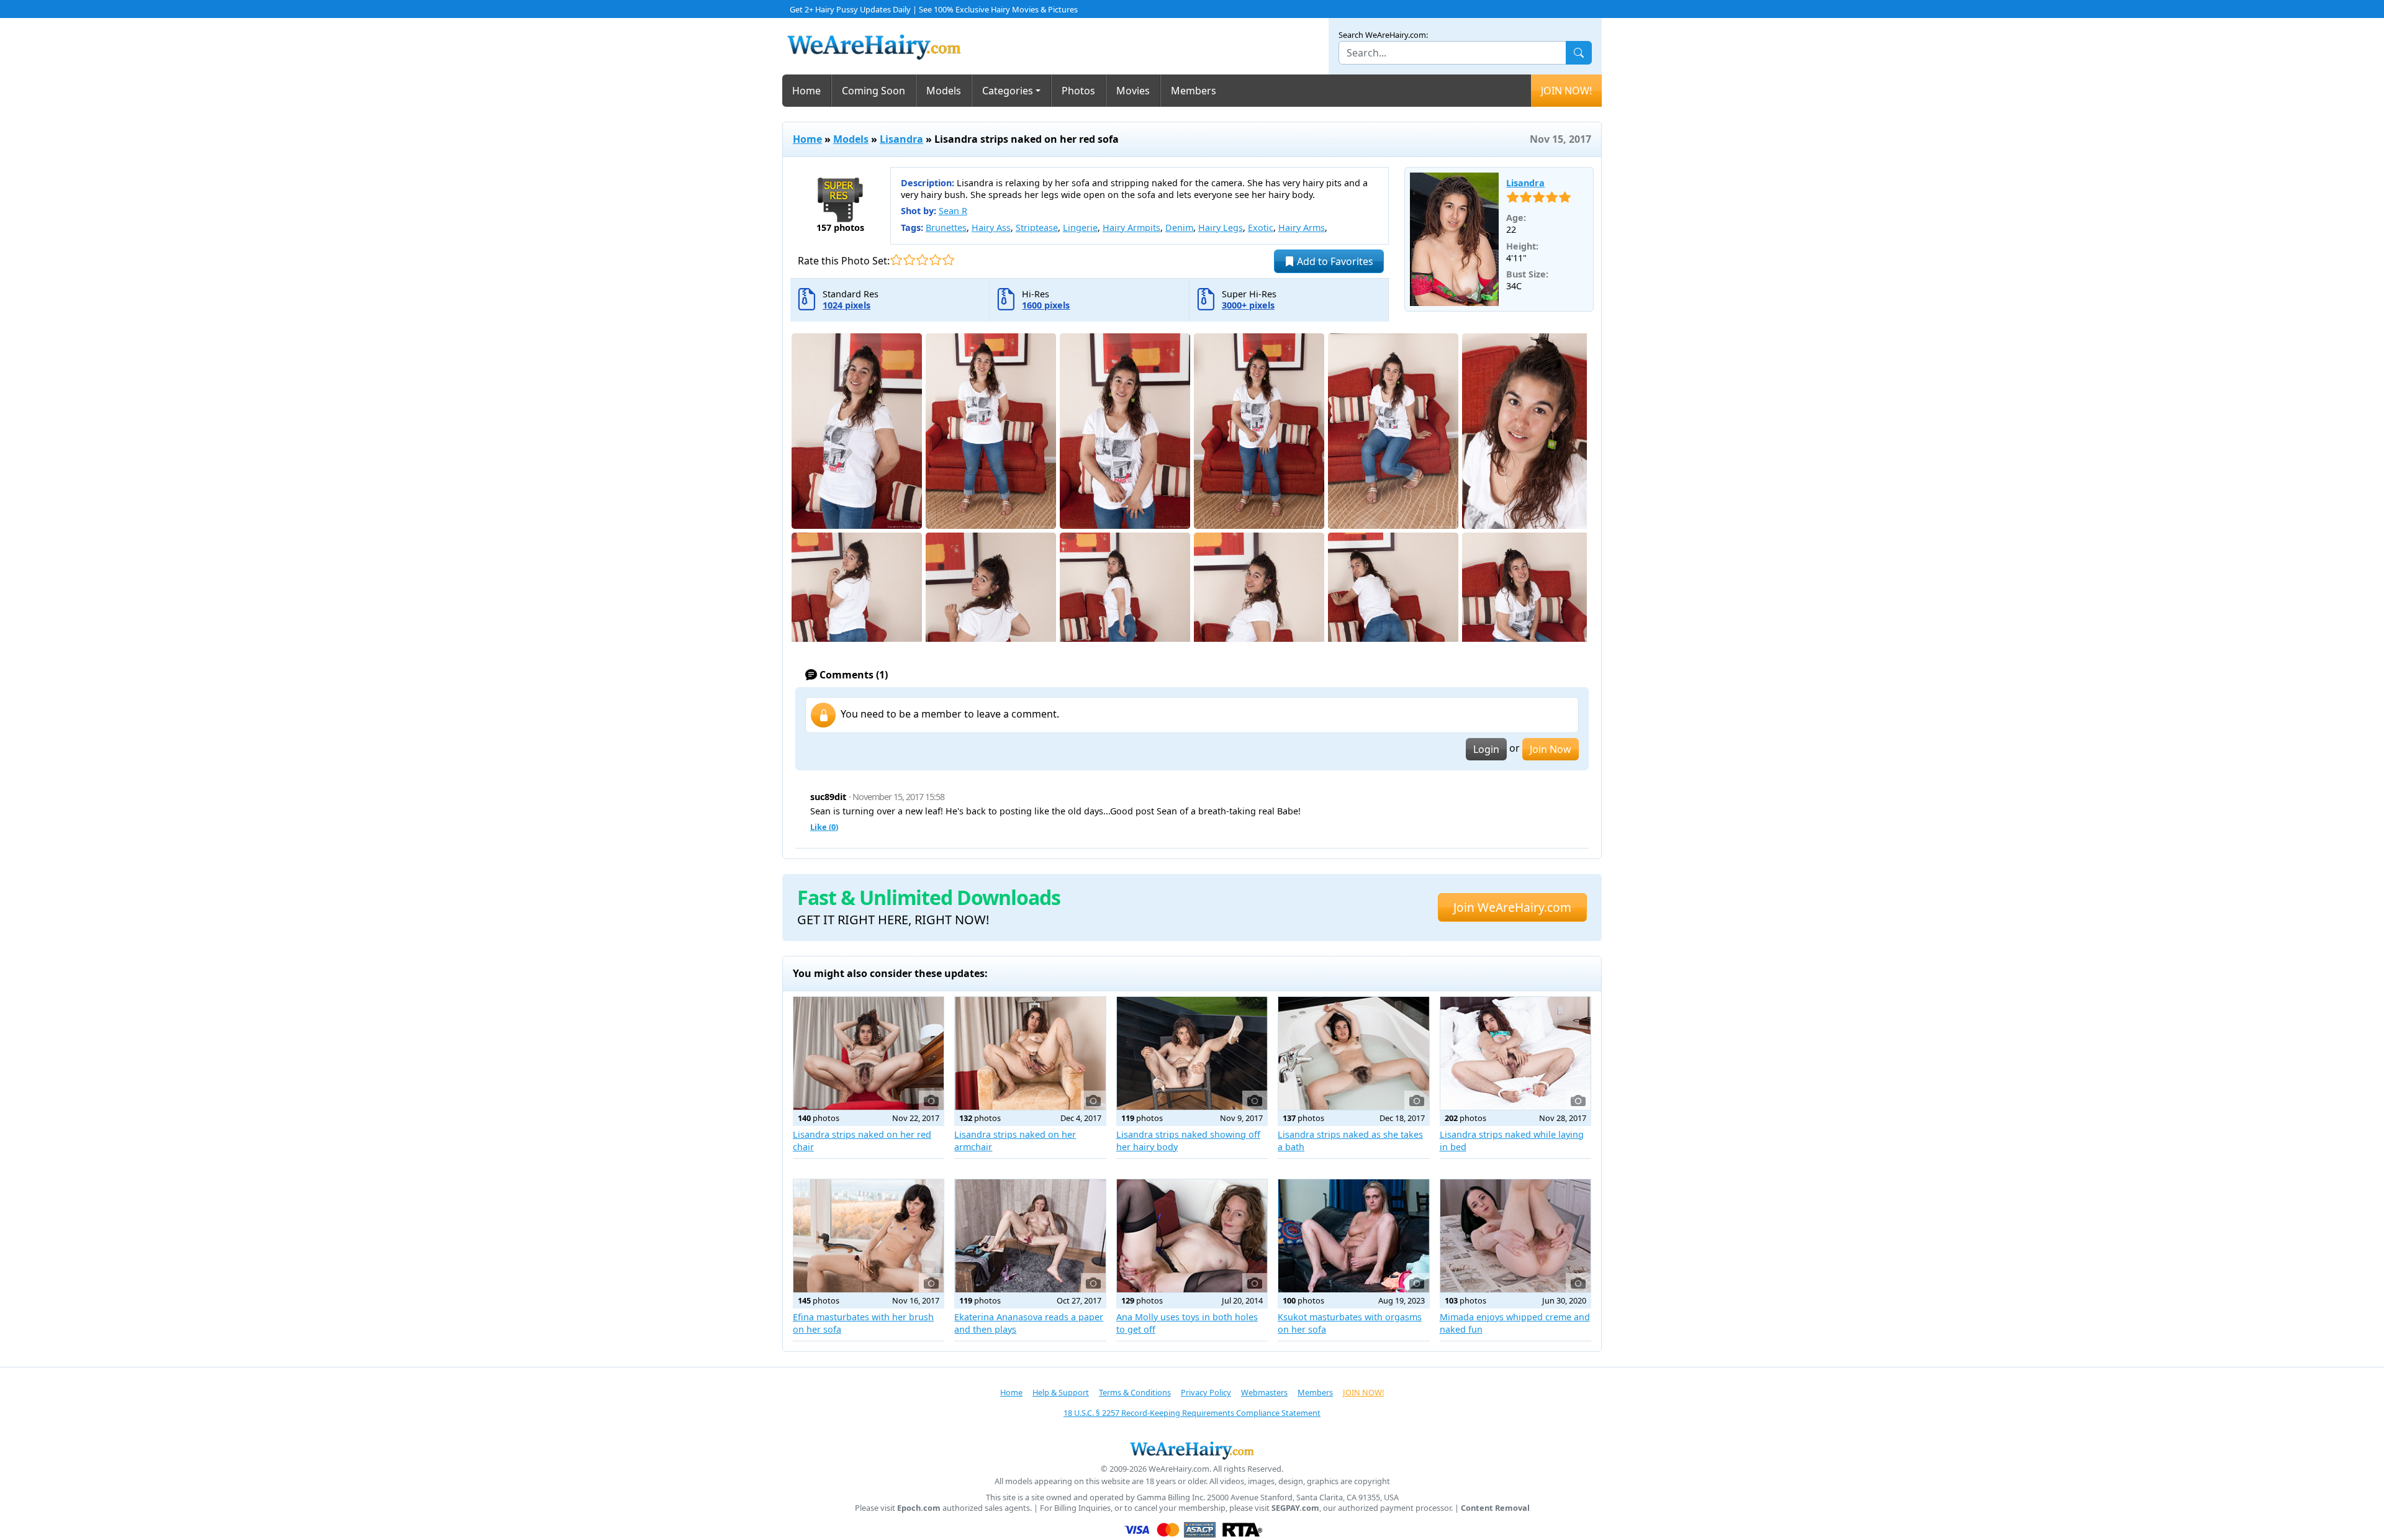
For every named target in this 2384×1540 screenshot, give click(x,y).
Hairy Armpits (1131, 227)
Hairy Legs (1221, 227)
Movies (1133, 91)
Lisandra (901, 139)
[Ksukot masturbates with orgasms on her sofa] (1353, 1236)
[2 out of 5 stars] (909, 260)
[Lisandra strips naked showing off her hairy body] (1192, 1053)
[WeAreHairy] (1192, 1450)
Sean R (953, 211)
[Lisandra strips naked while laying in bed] (1515, 1053)
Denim (1179, 227)
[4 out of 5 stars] (935, 260)
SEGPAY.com (1295, 1508)
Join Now (1551, 749)
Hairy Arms (1302, 227)
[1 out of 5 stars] (896, 260)
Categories (1008, 91)
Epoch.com (919, 1508)
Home (806, 91)
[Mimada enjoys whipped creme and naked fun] (1515, 1236)
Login (1486, 749)
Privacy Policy (1206, 1392)
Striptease (1037, 227)
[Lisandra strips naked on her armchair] (1030, 1053)
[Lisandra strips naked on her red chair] (869, 1053)
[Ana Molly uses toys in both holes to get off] (1192, 1236)
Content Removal (1495, 1508)
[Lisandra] (1455, 240)
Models (944, 91)
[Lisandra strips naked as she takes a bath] (1353, 1053)
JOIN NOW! (1566, 91)
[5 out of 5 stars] (948, 260)
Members (1194, 91)
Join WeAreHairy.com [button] (1512, 907)
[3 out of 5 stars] (922, 260)
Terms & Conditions (1135, 1392)
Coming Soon (874, 91)
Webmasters (1264, 1392)
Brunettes (946, 227)
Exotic (1261, 227)
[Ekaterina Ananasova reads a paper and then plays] (1030, 1236)
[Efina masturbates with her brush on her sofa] (869, 1236)
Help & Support (1061, 1392)
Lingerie (1080, 227)
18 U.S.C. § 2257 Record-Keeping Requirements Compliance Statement (1192, 1413)
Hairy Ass (991, 227)
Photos (1078, 91)
